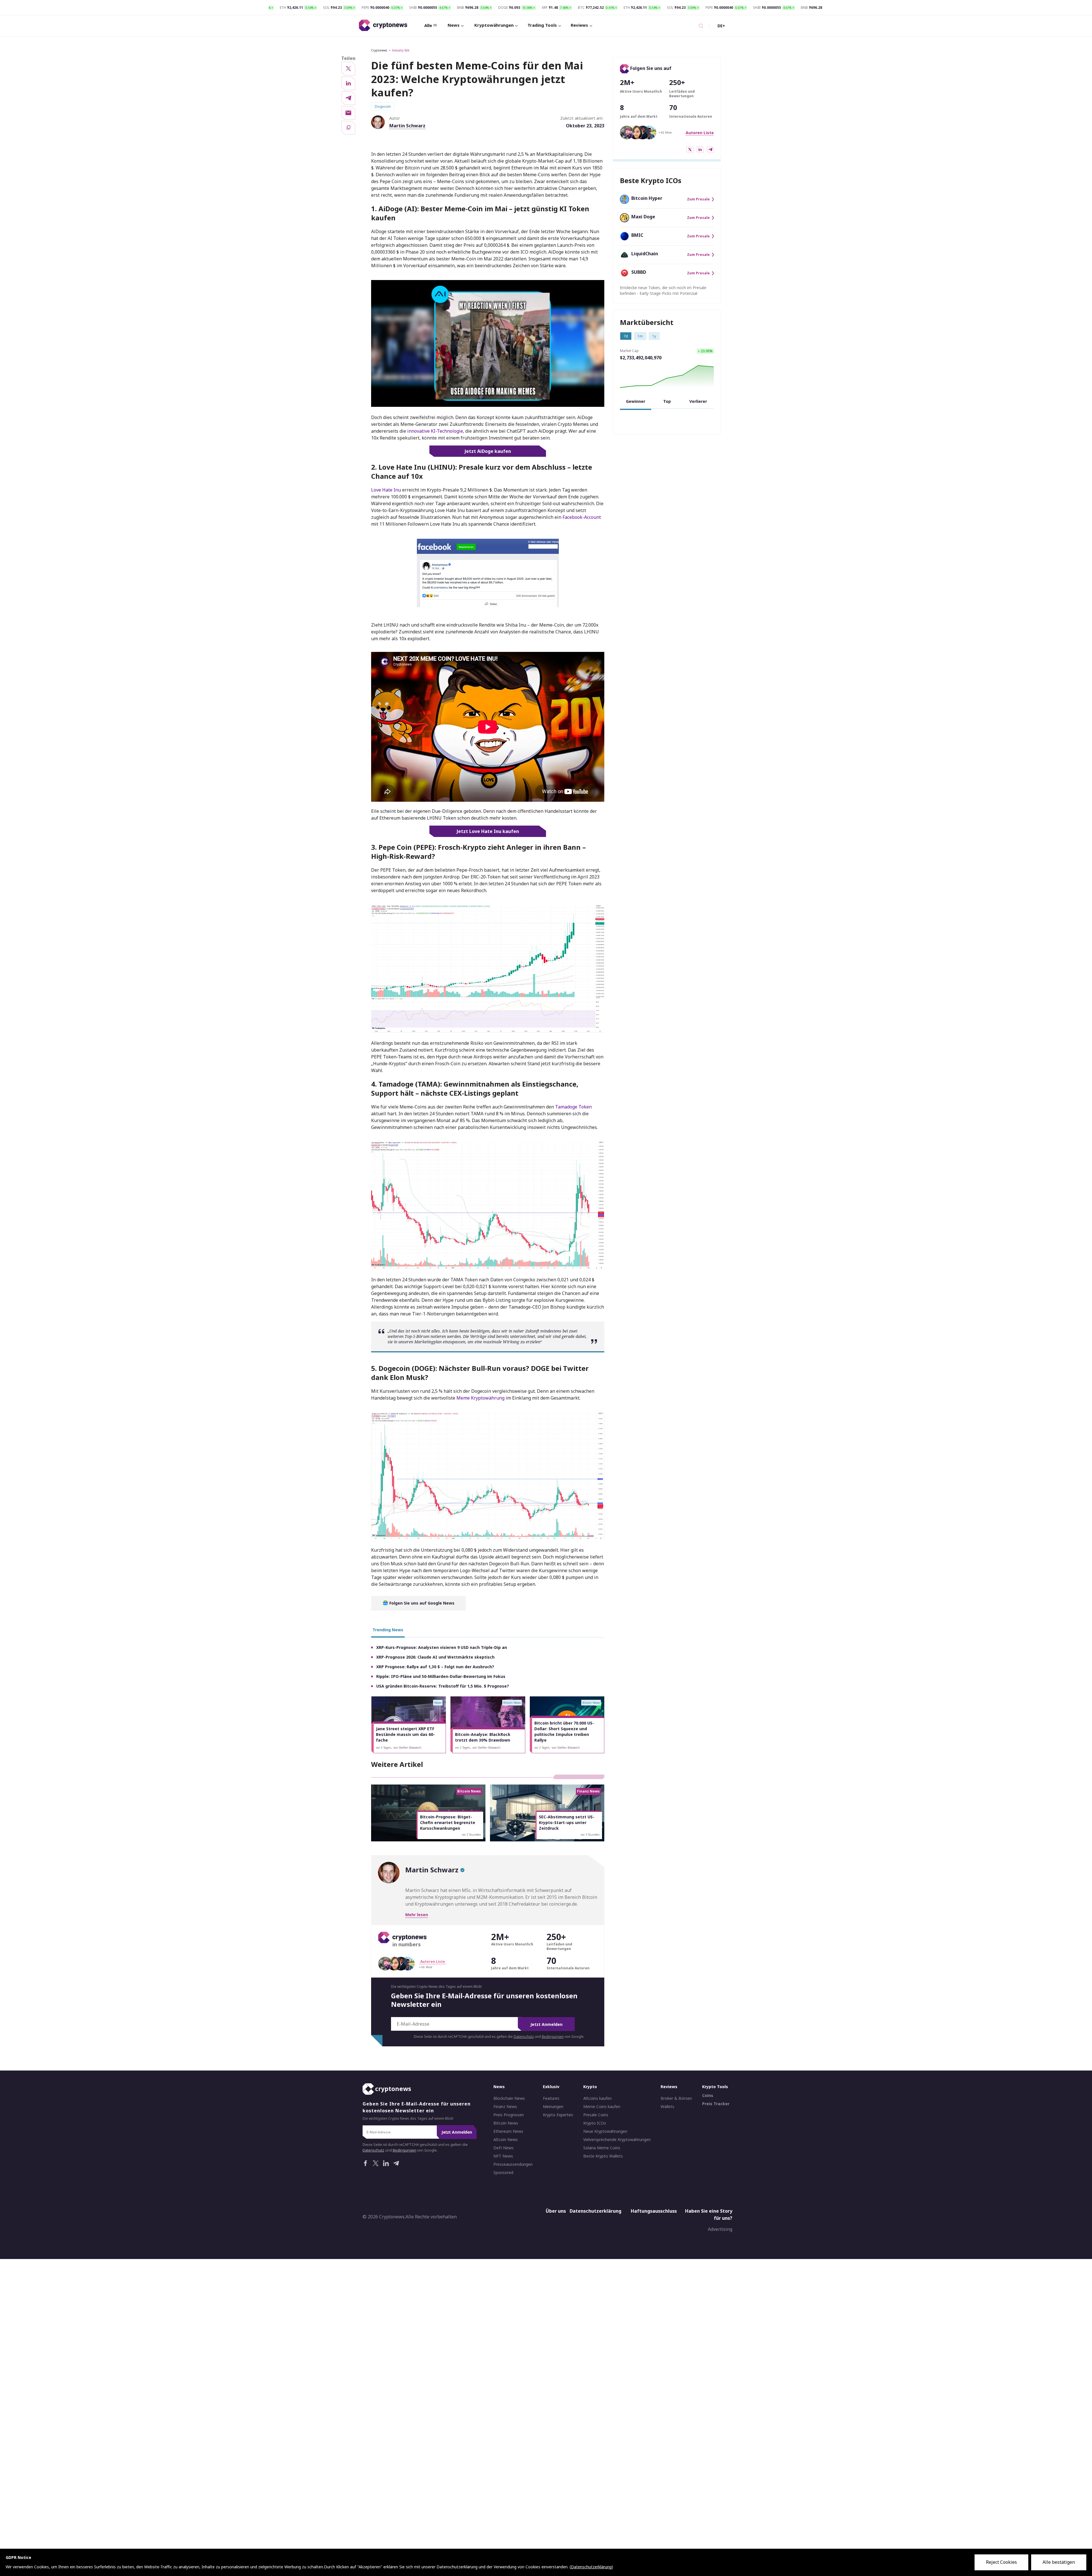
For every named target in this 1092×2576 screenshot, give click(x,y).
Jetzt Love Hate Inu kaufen (488, 831)
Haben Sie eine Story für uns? (709, 2215)
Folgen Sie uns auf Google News (421, 1603)
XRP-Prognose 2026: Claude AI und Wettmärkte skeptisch (435, 1657)
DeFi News (503, 2148)
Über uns (556, 2211)
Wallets (667, 2107)
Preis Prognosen (509, 2115)
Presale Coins (596, 2115)
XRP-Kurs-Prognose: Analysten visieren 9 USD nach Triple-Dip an (442, 1647)
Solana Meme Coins (602, 2148)
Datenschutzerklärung (595, 2211)
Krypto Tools (715, 2087)
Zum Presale (698, 199)
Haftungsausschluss (654, 2211)
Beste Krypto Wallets (603, 2156)
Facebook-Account (582, 517)
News (454, 25)
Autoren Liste (700, 133)
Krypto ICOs (595, 2123)
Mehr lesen (417, 1915)
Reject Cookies (1001, 2562)
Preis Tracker (716, 2104)
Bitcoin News (506, 2123)
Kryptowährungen (494, 25)
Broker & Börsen (676, 2098)
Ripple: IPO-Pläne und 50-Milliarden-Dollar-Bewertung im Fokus (441, 1676)
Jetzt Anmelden (546, 2024)
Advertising (720, 2229)
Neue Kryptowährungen (605, 2131)
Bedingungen (553, 2037)
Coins (708, 2096)
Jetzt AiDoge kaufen (488, 451)
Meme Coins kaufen (602, 2107)
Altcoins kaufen (597, 2098)
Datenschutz (524, 2037)
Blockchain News (509, 2098)
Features (551, 2098)
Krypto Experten (558, 2115)
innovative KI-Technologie (435, 431)
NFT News (503, 2156)
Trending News (388, 1630)
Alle (428, 25)
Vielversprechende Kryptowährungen (617, 2140)
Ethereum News (508, 2131)
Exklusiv (551, 2087)
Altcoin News (506, 2140)
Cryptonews (379, 50)
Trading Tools (542, 25)
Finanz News (505, 2107)
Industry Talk (401, 50)
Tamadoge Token (573, 1107)
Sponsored (503, 2173)
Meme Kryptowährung (481, 1398)
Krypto (590, 2087)
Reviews (579, 25)
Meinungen (553, 2107)
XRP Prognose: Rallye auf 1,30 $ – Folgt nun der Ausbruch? (435, 1667)
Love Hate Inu (386, 490)
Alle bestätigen (1059, 2562)
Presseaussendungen (513, 2164)
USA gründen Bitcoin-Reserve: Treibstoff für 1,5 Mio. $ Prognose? (443, 1686)
